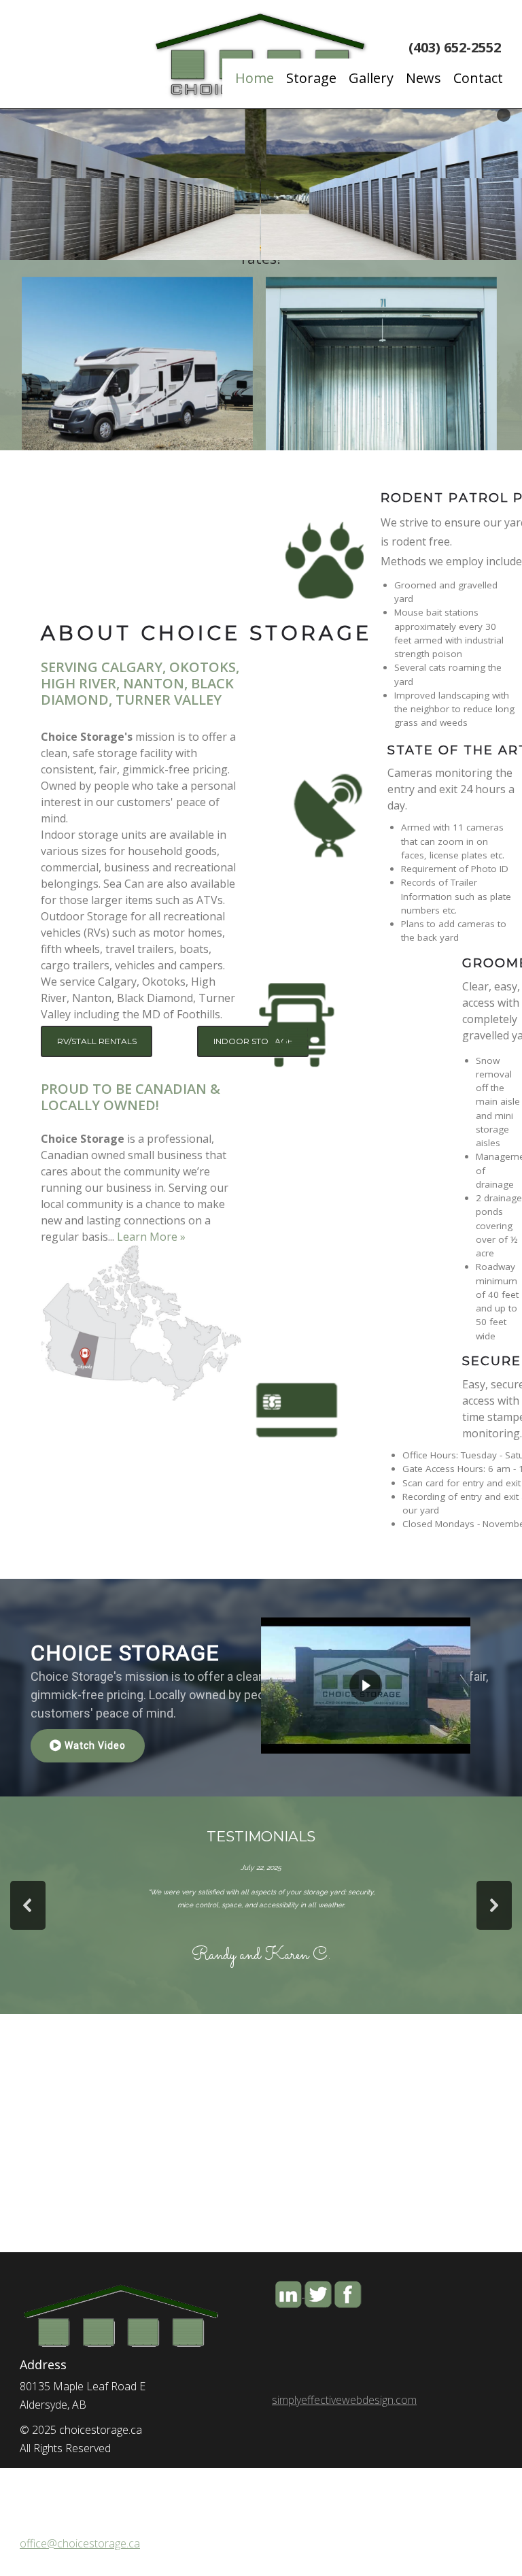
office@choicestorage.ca (80, 2543)
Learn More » (151, 1237)
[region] (261, 919)
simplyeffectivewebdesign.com (344, 2400)
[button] (141, 1323)
